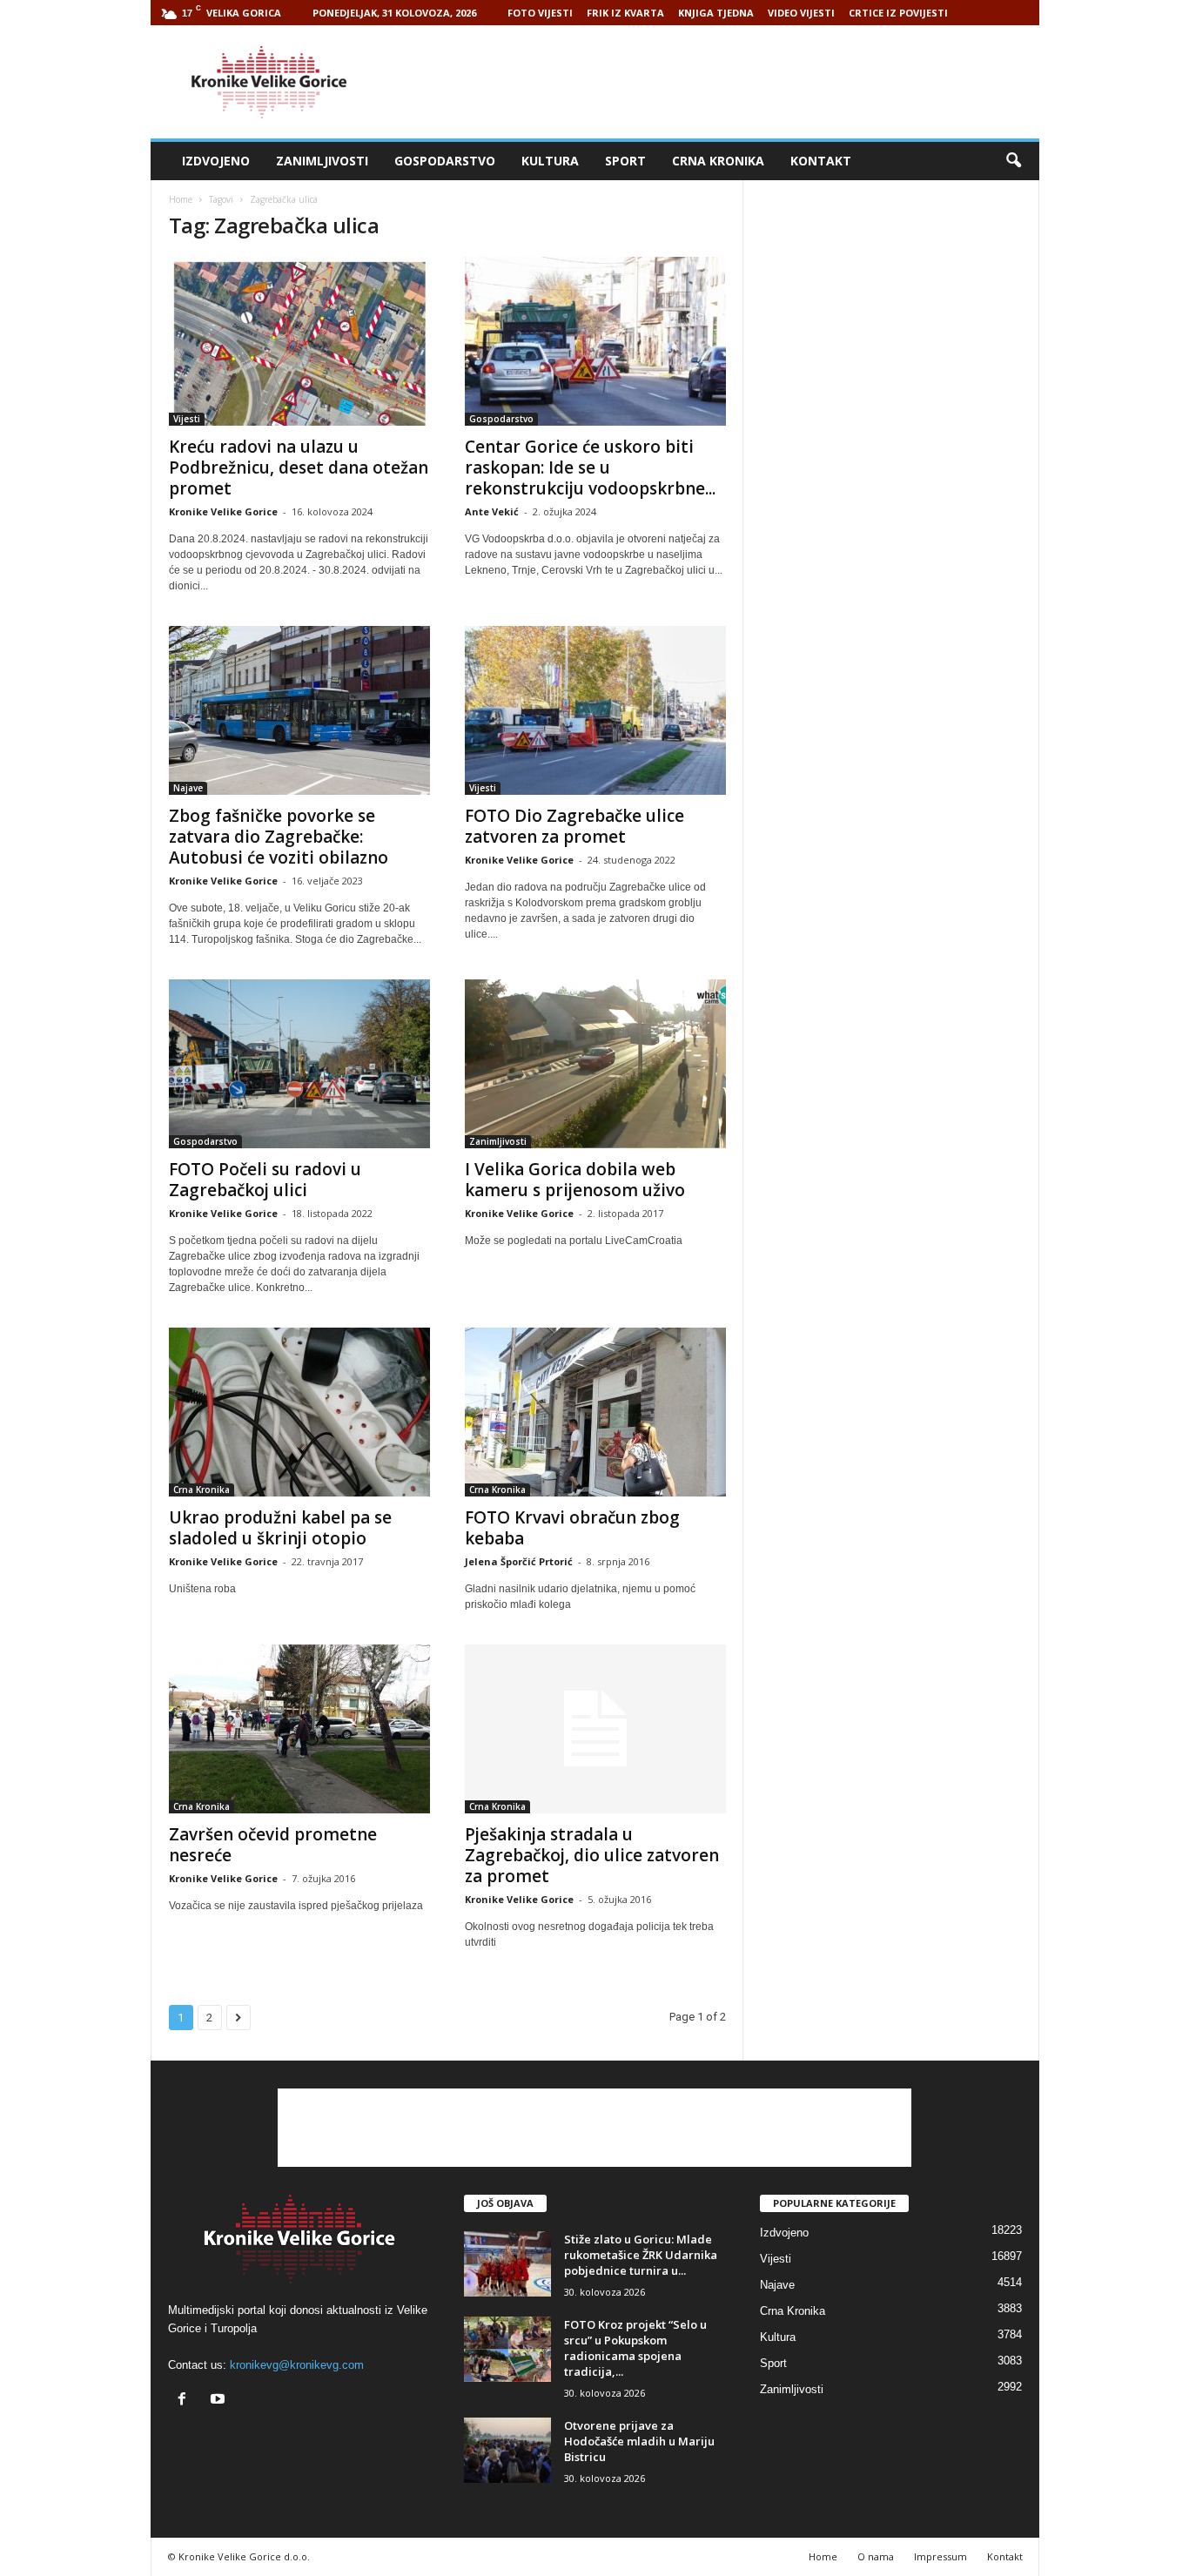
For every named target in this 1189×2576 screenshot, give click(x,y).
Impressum (940, 2556)
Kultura (550, 161)
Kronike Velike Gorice (223, 511)
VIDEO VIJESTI (801, 13)
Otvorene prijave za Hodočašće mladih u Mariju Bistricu (639, 2441)
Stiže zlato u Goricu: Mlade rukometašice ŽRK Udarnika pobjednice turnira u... (641, 2255)
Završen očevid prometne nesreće (273, 1845)
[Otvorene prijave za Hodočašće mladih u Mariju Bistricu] (507, 2450)
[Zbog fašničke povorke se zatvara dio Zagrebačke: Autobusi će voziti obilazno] (299, 710)
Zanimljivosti (322, 161)
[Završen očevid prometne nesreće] (299, 1729)
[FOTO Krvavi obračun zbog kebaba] (595, 1412)
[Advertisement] (722, 82)
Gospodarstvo (445, 161)
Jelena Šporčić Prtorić (519, 1561)
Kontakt (821, 161)
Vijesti (187, 419)
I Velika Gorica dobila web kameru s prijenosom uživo (575, 1180)
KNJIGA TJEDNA (716, 13)
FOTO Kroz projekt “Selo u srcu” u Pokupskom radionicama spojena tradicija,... (635, 2348)
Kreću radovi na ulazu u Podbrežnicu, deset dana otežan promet (299, 467)
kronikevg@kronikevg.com (297, 2365)
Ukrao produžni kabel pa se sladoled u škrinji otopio (280, 1528)
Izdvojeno (216, 161)
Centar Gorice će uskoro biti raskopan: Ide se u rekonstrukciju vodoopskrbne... (590, 467)
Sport (625, 161)
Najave (188, 788)
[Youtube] (220, 2401)
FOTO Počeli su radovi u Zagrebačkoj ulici (265, 1180)
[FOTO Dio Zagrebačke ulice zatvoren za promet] (595, 710)
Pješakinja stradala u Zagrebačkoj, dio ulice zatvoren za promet (592, 1855)
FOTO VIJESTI (540, 13)
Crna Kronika (718, 161)
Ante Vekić (492, 511)
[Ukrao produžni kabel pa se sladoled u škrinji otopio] (299, 1412)
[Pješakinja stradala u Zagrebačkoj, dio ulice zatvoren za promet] (595, 1729)
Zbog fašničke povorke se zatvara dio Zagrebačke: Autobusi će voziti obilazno (279, 837)
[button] (1013, 161)
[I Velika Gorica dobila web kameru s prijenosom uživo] (595, 1064)
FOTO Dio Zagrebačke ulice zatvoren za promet (574, 826)
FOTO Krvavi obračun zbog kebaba (572, 1528)
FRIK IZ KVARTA (625, 13)
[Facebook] (186, 2401)
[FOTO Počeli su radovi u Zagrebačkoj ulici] (299, 1064)
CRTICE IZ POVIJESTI (898, 13)
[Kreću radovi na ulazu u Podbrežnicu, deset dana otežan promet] (299, 341)
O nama (876, 2556)
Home (181, 199)
